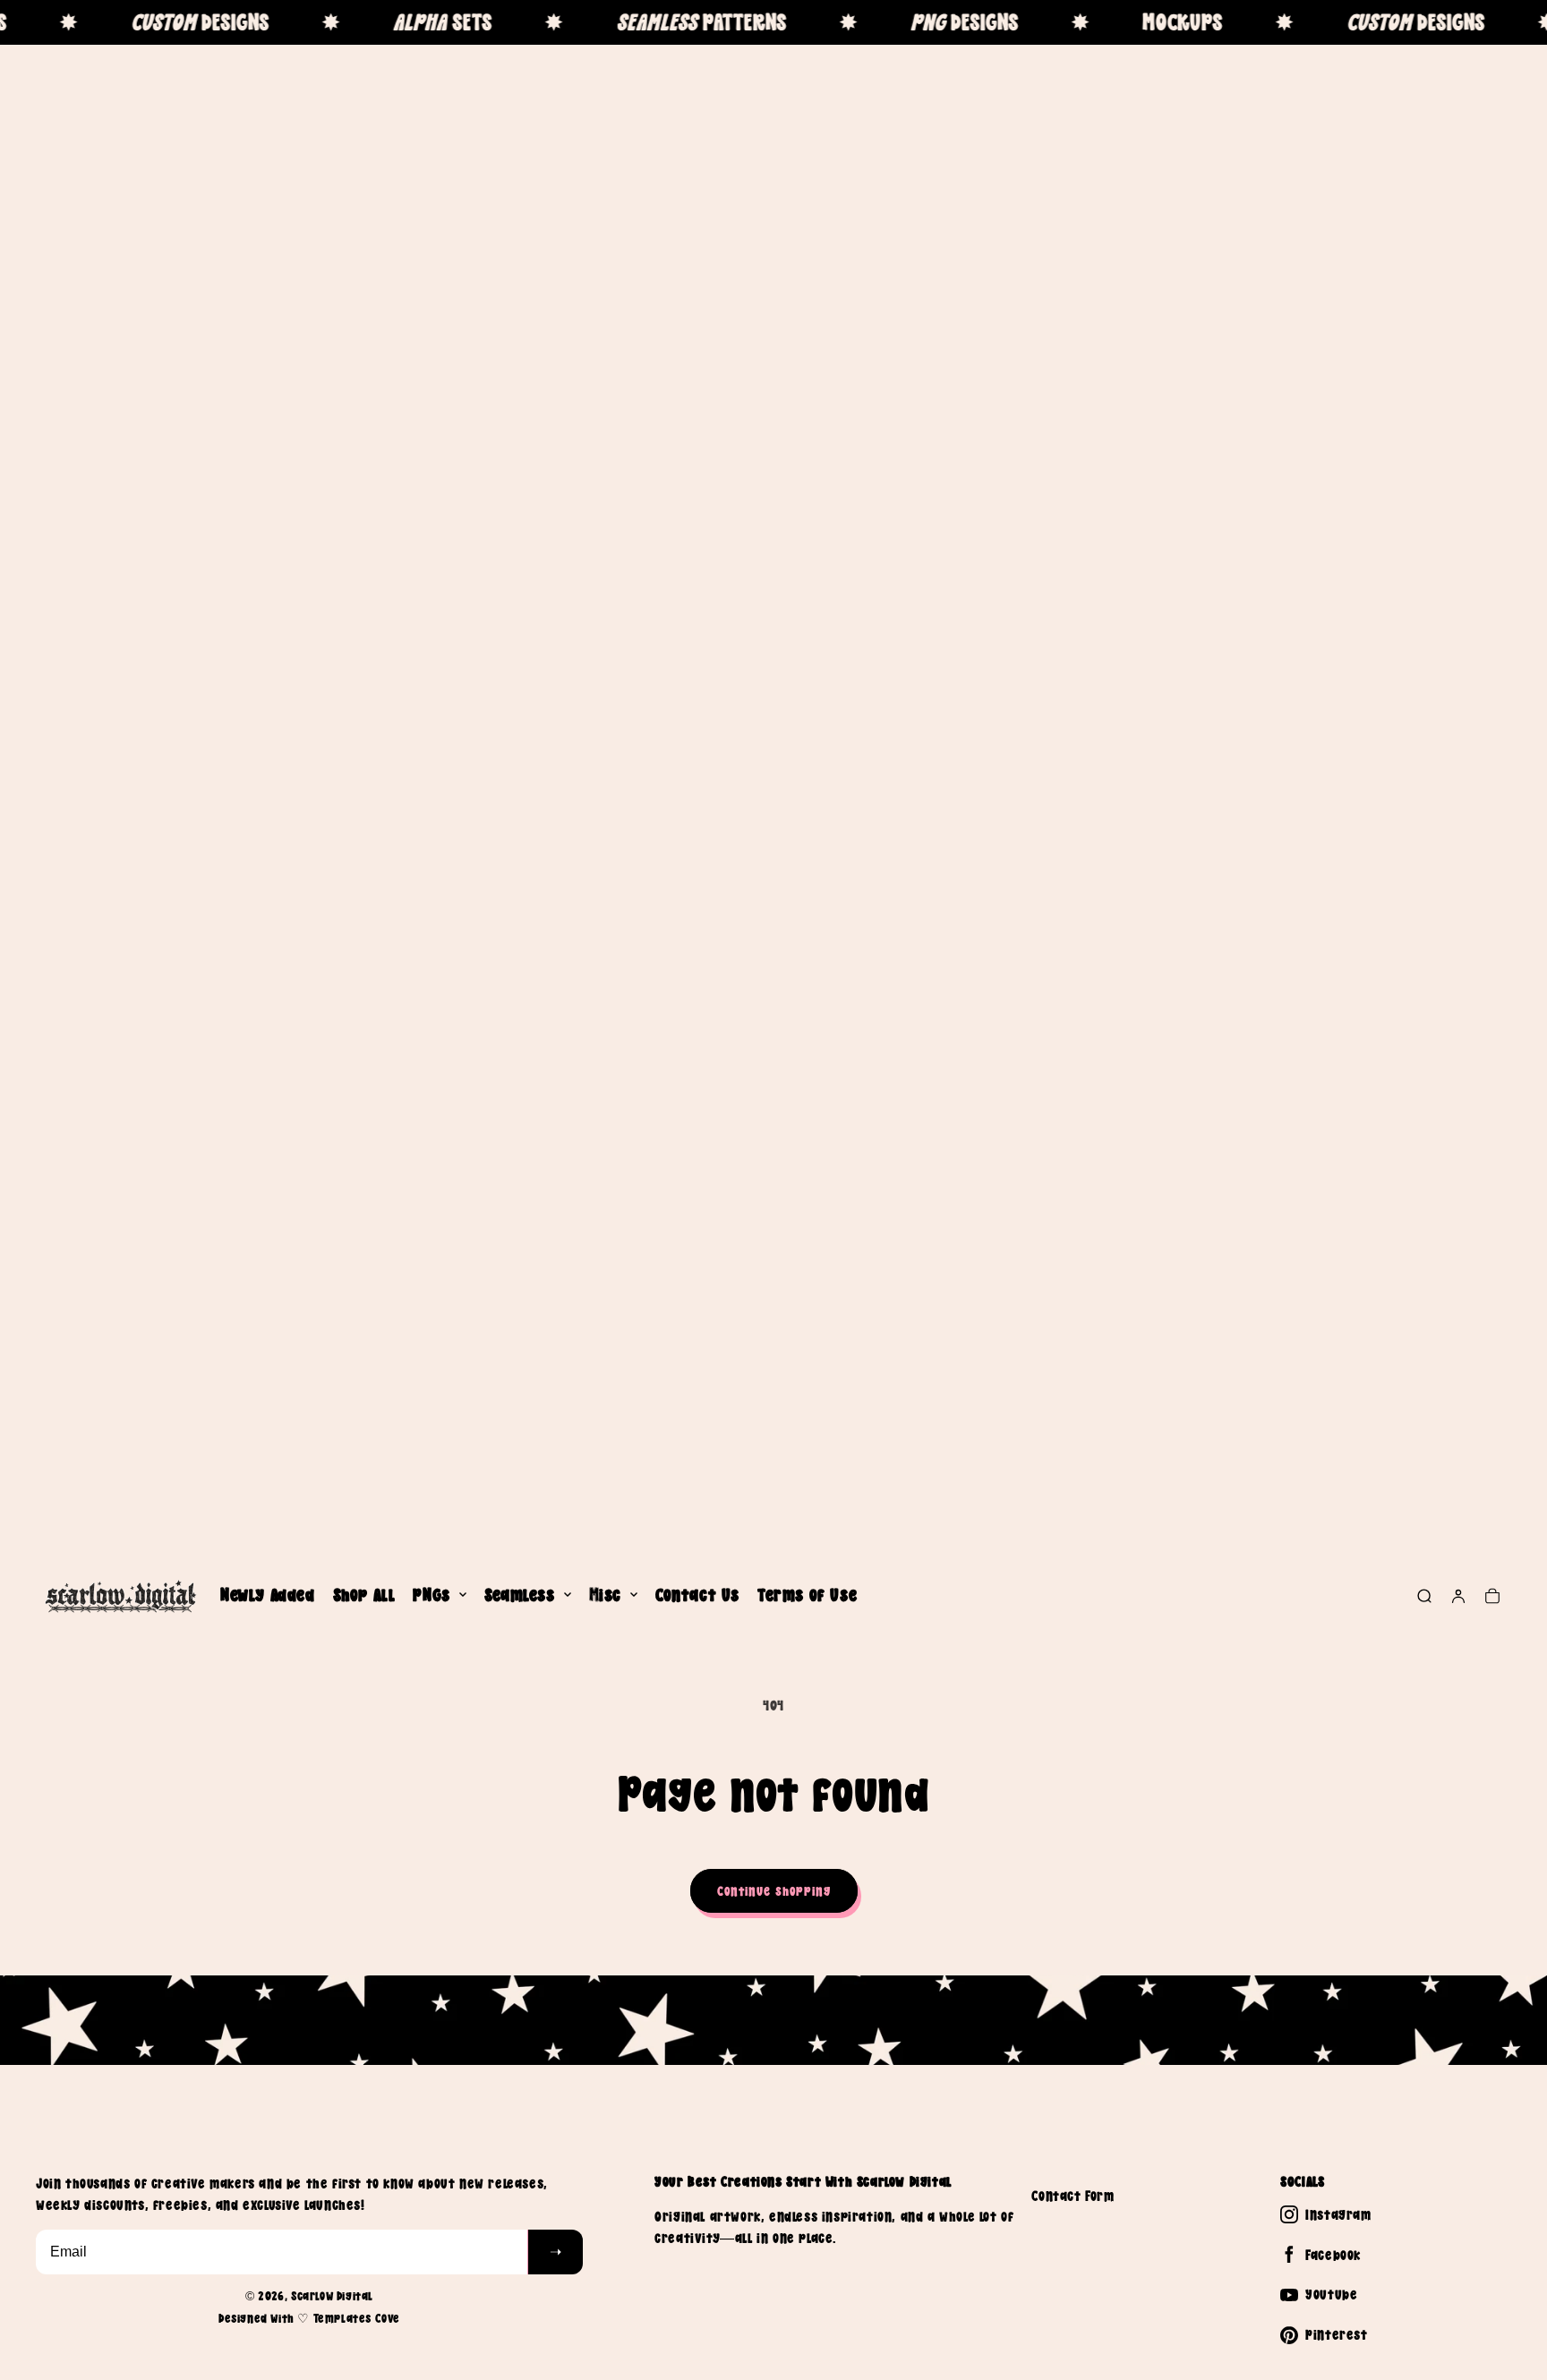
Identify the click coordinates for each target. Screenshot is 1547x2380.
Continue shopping (774, 1891)
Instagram (1338, 2214)
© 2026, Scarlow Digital (309, 2296)
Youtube (1331, 2294)
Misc (605, 1595)
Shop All (364, 1595)
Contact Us (697, 1595)
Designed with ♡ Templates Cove (309, 2318)
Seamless (520, 1595)
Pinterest (1336, 2334)
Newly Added (268, 1595)
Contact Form (1073, 2196)
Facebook (1333, 2255)
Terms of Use (807, 1595)
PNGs (431, 1595)
